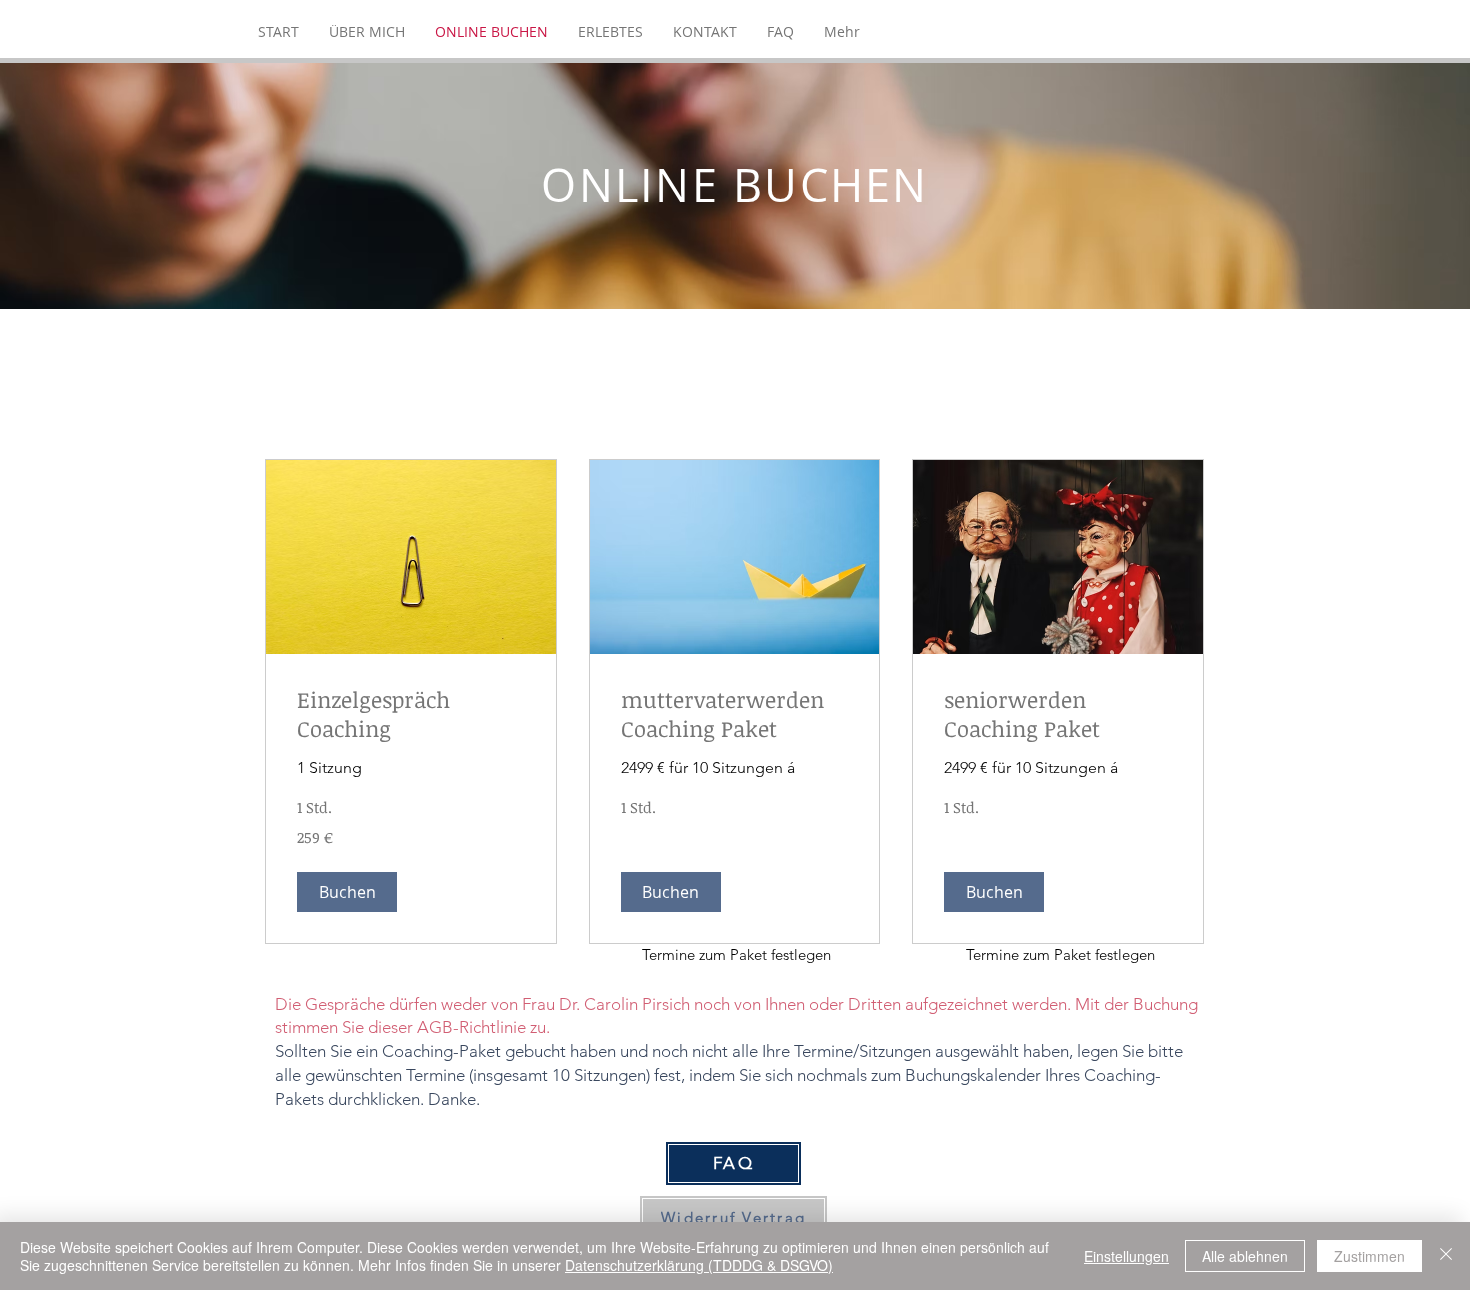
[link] (411, 714)
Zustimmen (1369, 1256)
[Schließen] (1446, 1256)
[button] (347, 892)
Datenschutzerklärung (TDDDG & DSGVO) (699, 1265)
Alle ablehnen (1245, 1256)
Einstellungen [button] (1126, 1256)
